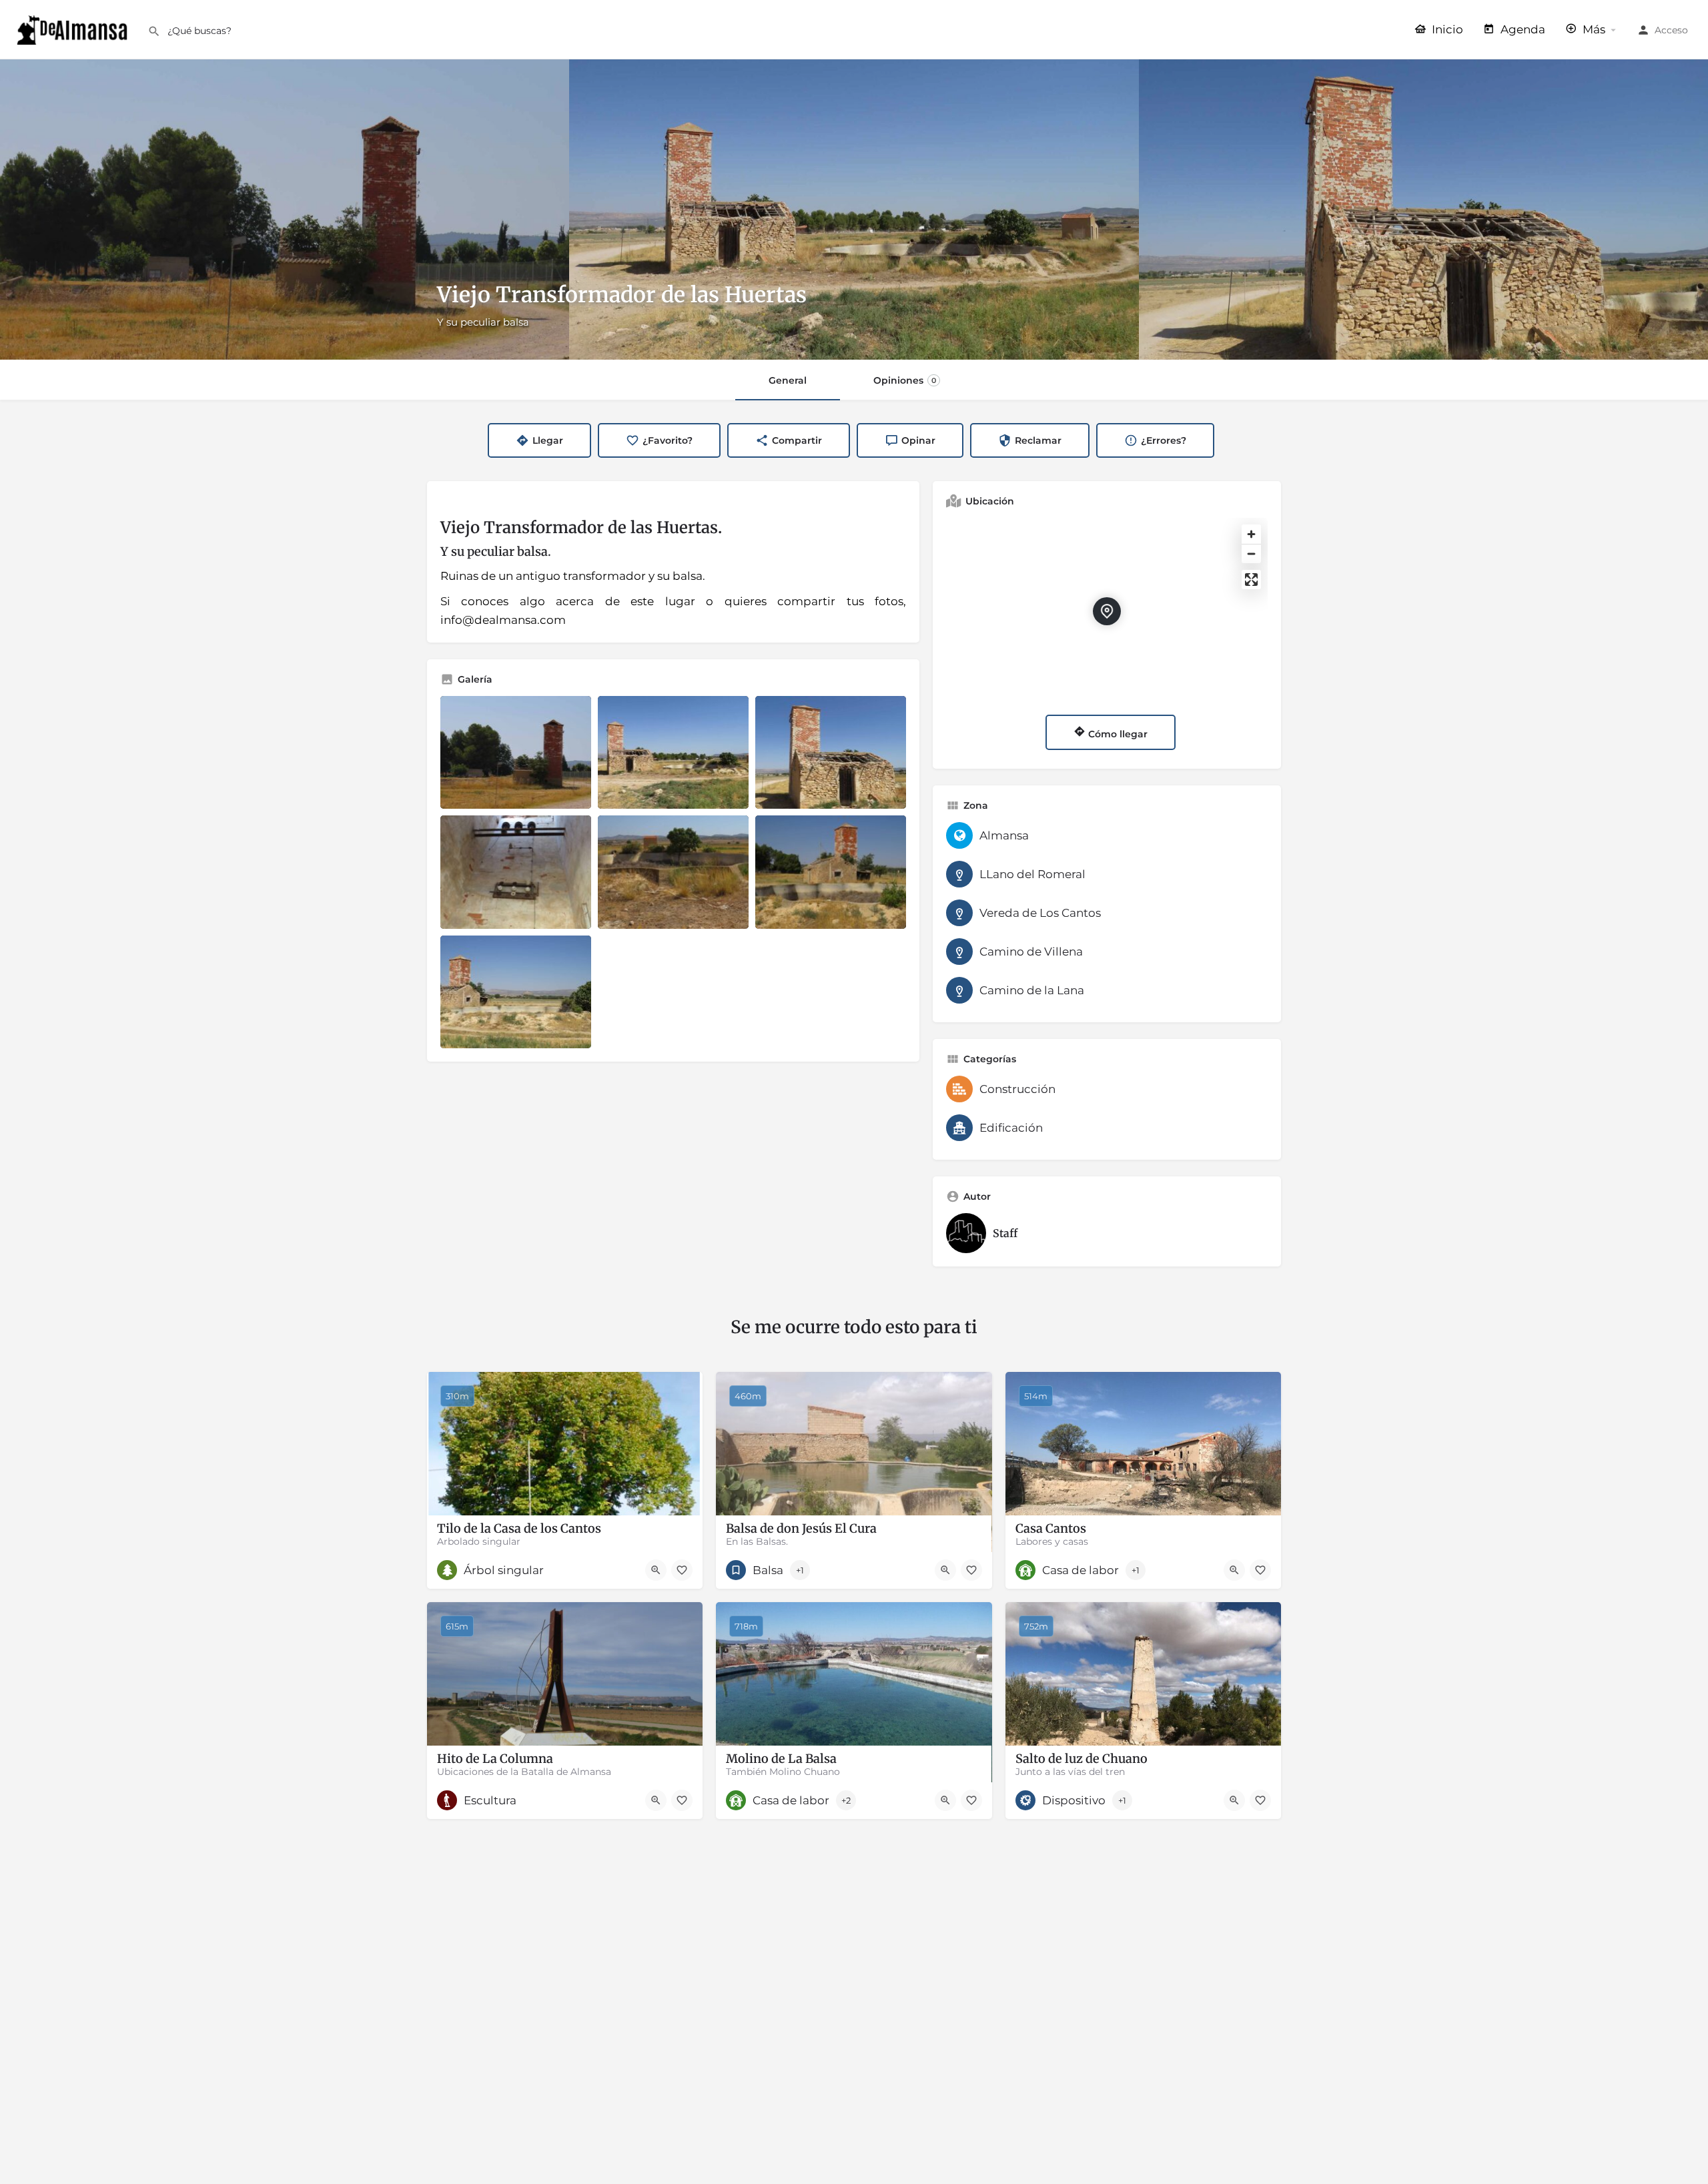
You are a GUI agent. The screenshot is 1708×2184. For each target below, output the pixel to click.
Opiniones (905, 380)
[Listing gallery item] (516, 753)
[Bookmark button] (682, 1570)
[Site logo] (74, 29)
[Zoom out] (1251, 554)
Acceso (1671, 30)
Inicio (1446, 29)
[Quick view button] (656, 1570)
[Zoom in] (1251, 534)
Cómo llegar (1117, 734)
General (788, 380)
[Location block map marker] (1107, 611)
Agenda (1522, 29)
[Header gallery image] (285, 210)
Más (1593, 29)
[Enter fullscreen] (1251, 580)
